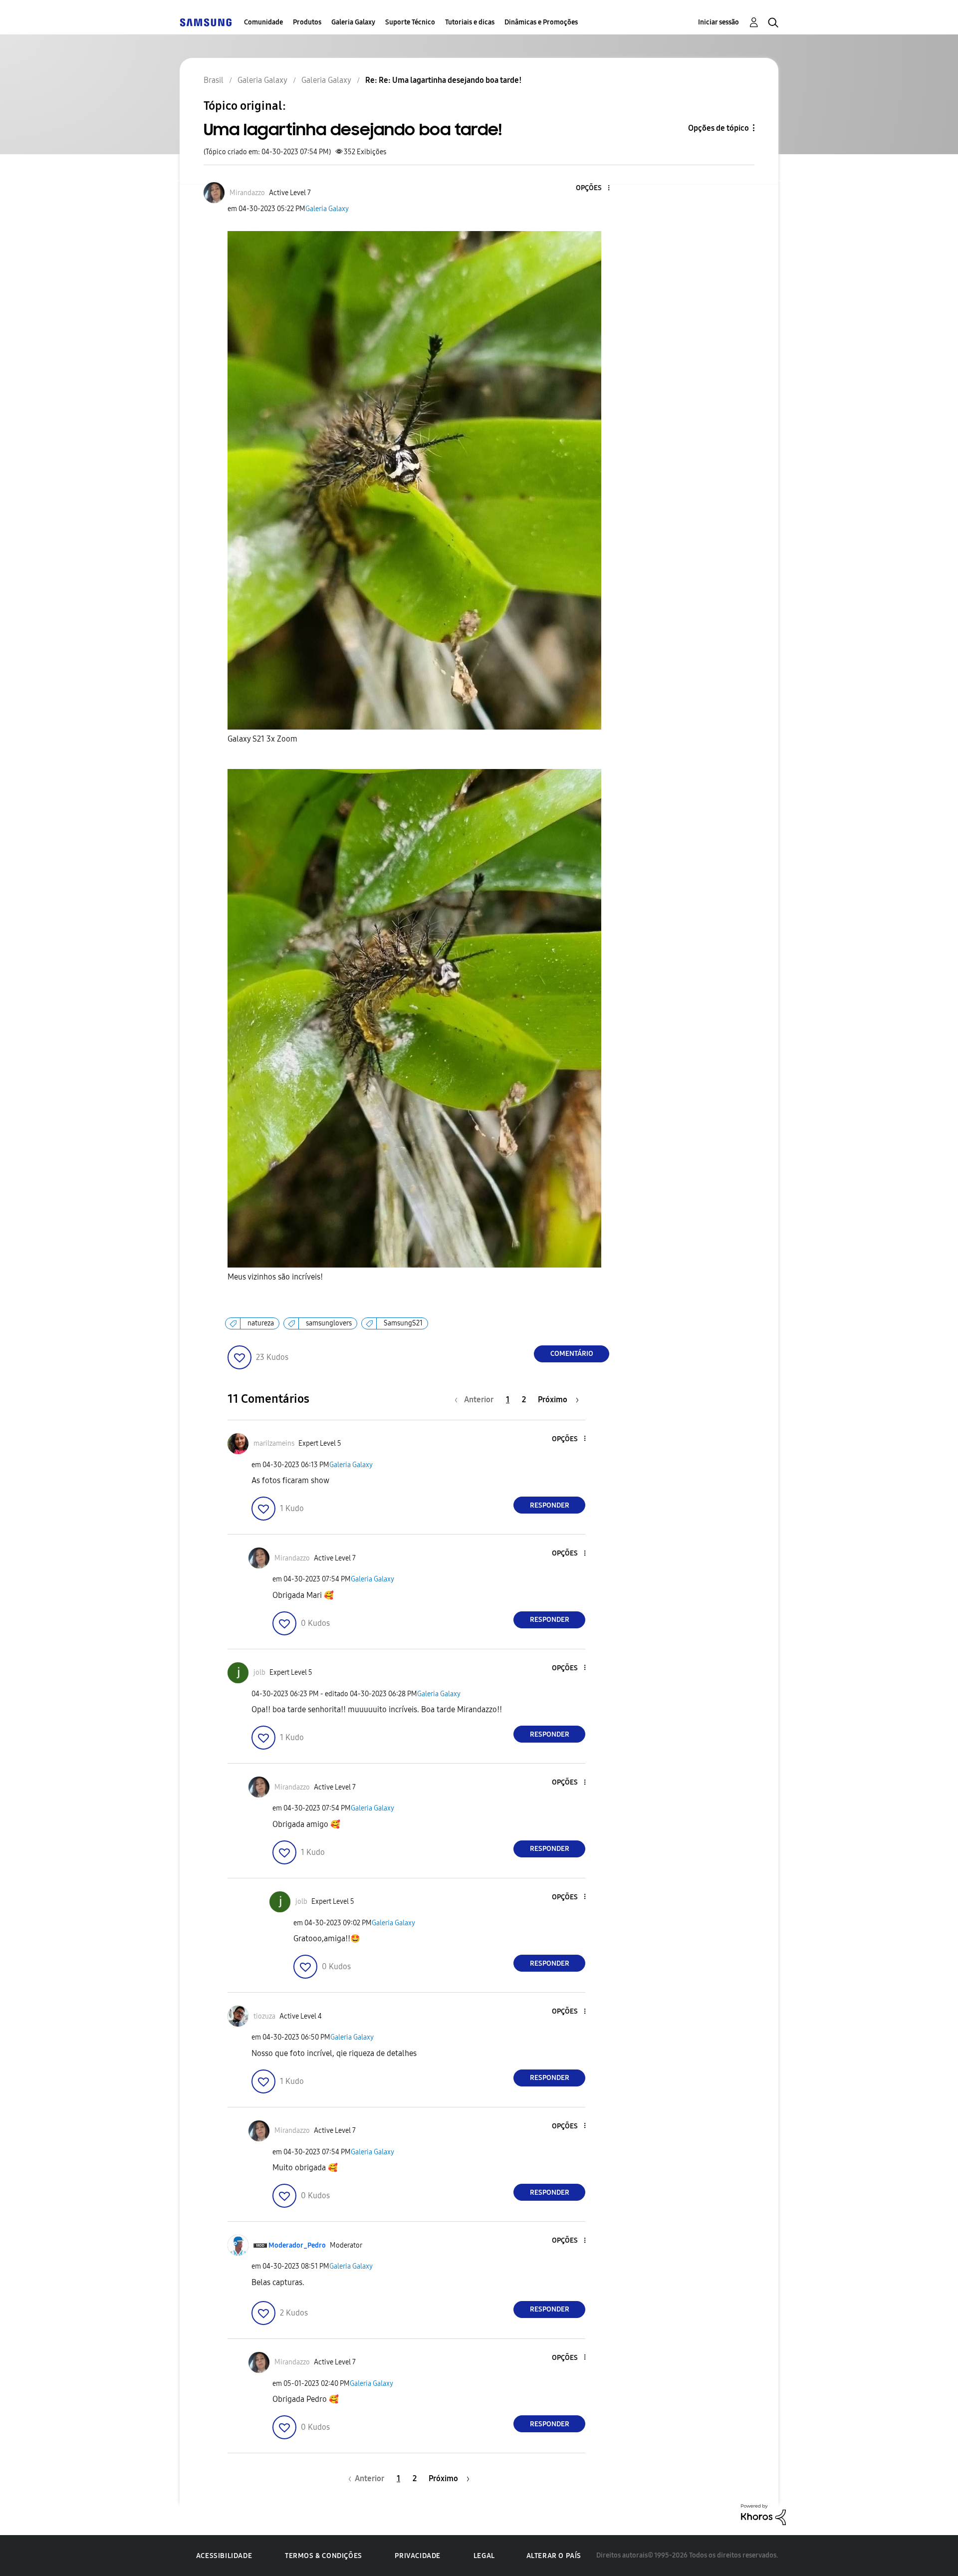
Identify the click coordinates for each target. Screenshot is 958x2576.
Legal (484, 2556)
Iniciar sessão (718, 22)
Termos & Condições (324, 2556)
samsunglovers (329, 1323)
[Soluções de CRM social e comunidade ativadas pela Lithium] (763, 2514)
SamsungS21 (403, 1323)
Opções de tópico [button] (718, 128)
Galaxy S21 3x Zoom (262, 739)
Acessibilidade (224, 2556)
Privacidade (418, 2556)
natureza (261, 1323)
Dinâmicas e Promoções (541, 22)
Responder (550, 1505)
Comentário (572, 1354)
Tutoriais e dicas (470, 22)
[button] (592, 188)
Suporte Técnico (410, 22)
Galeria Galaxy (353, 22)
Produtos (307, 22)
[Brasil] (206, 22)
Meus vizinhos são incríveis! (275, 1277)
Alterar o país (554, 2556)
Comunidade (263, 22)
